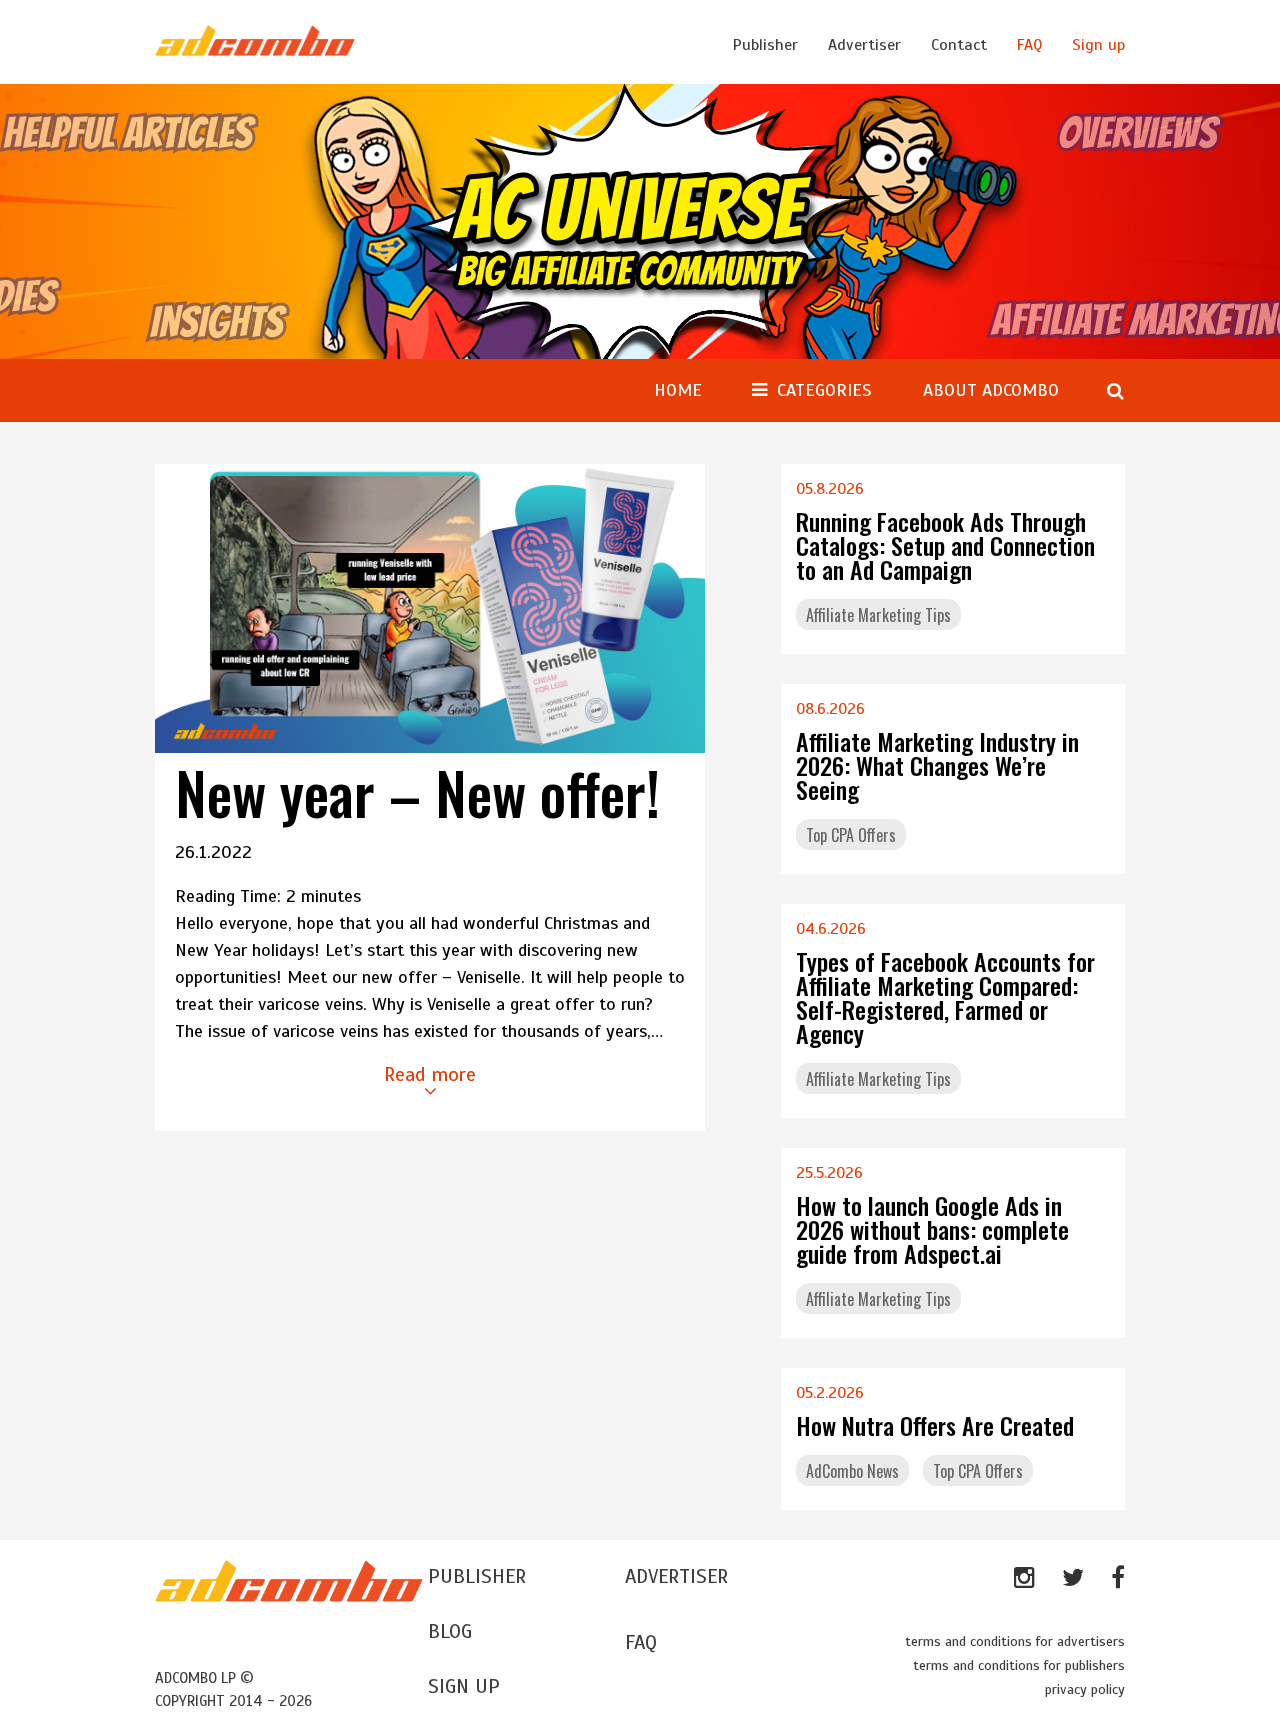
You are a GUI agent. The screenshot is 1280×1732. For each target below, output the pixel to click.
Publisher (765, 45)
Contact (959, 45)
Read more (430, 1074)
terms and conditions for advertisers (1015, 1641)
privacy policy (1085, 1689)
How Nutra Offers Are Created (935, 1425)
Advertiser (864, 45)
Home (678, 390)
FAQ (1029, 45)
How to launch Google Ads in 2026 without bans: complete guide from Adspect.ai (932, 1229)
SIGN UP (464, 1686)
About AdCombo (991, 390)
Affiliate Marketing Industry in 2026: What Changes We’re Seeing (937, 765)
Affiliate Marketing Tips (878, 615)
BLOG (450, 1631)
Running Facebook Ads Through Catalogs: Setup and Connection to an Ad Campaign (945, 545)
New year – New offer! (417, 792)
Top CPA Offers (851, 835)
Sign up (1098, 45)
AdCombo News (852, 1471)
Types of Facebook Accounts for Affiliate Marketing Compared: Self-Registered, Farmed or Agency (945, 997)
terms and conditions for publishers (1019, 1665)
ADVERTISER (676, 1576)
